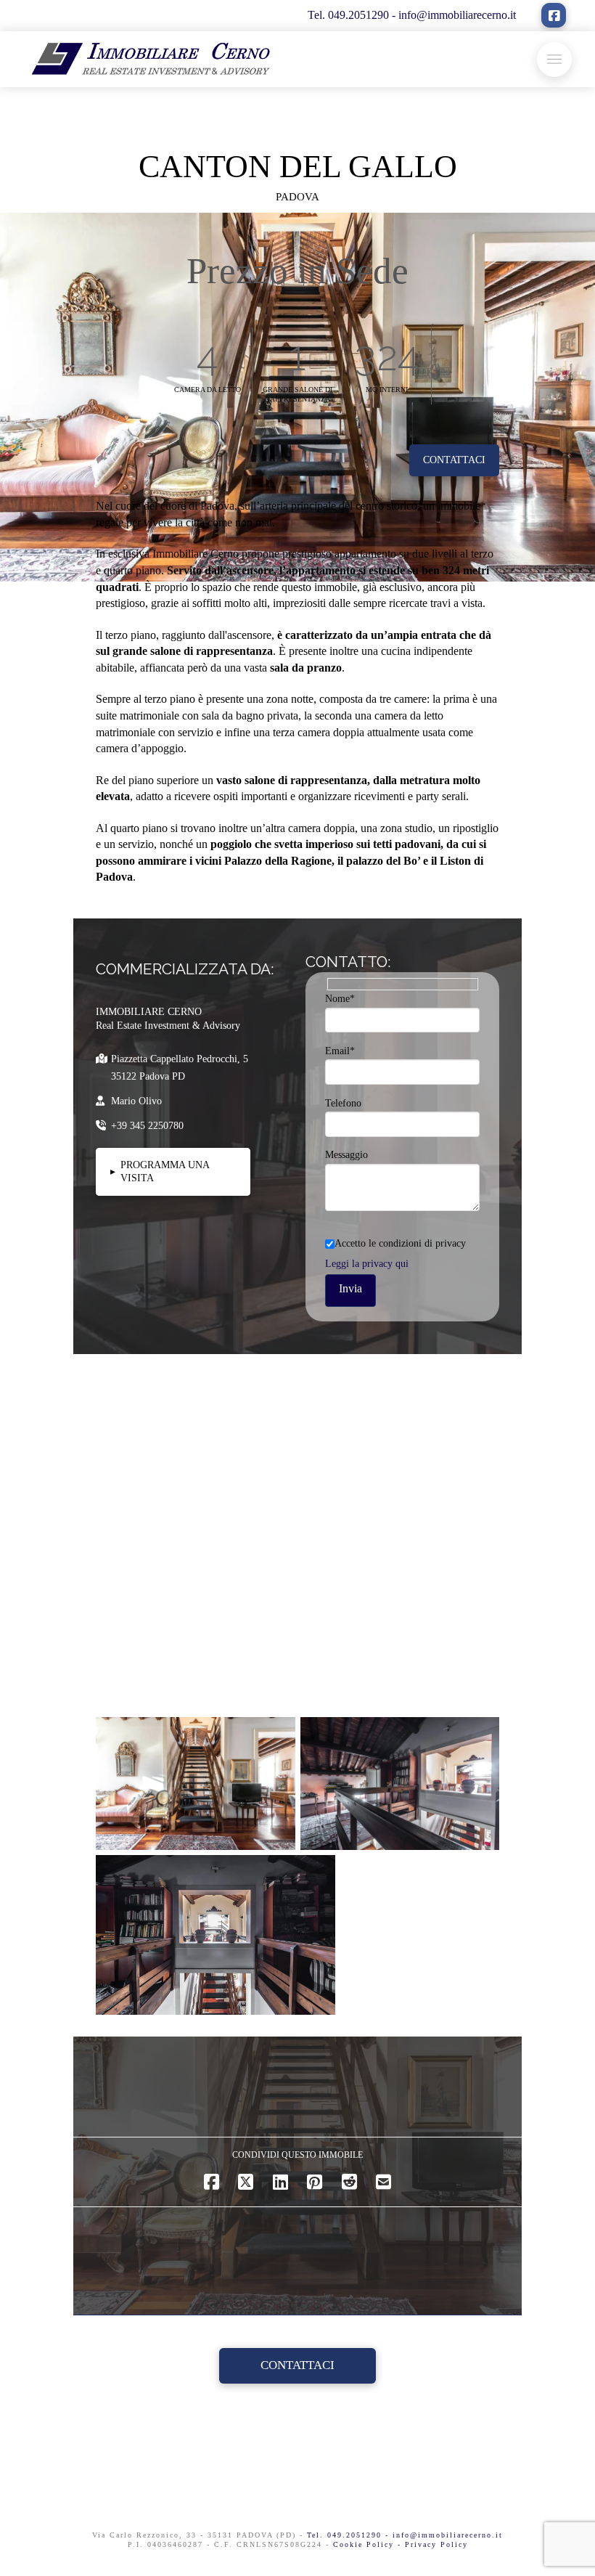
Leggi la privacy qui (367, 1264)
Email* (340, 1051)
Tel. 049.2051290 (350, 15)
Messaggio (346, 1155)
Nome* (340, 999)
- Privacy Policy (433, 2544)
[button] (554, 60)
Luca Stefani (142, 1829)
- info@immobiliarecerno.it (454, 15)
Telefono (343, 1103)
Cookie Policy (365, 2544)
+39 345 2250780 (147, 1126)
